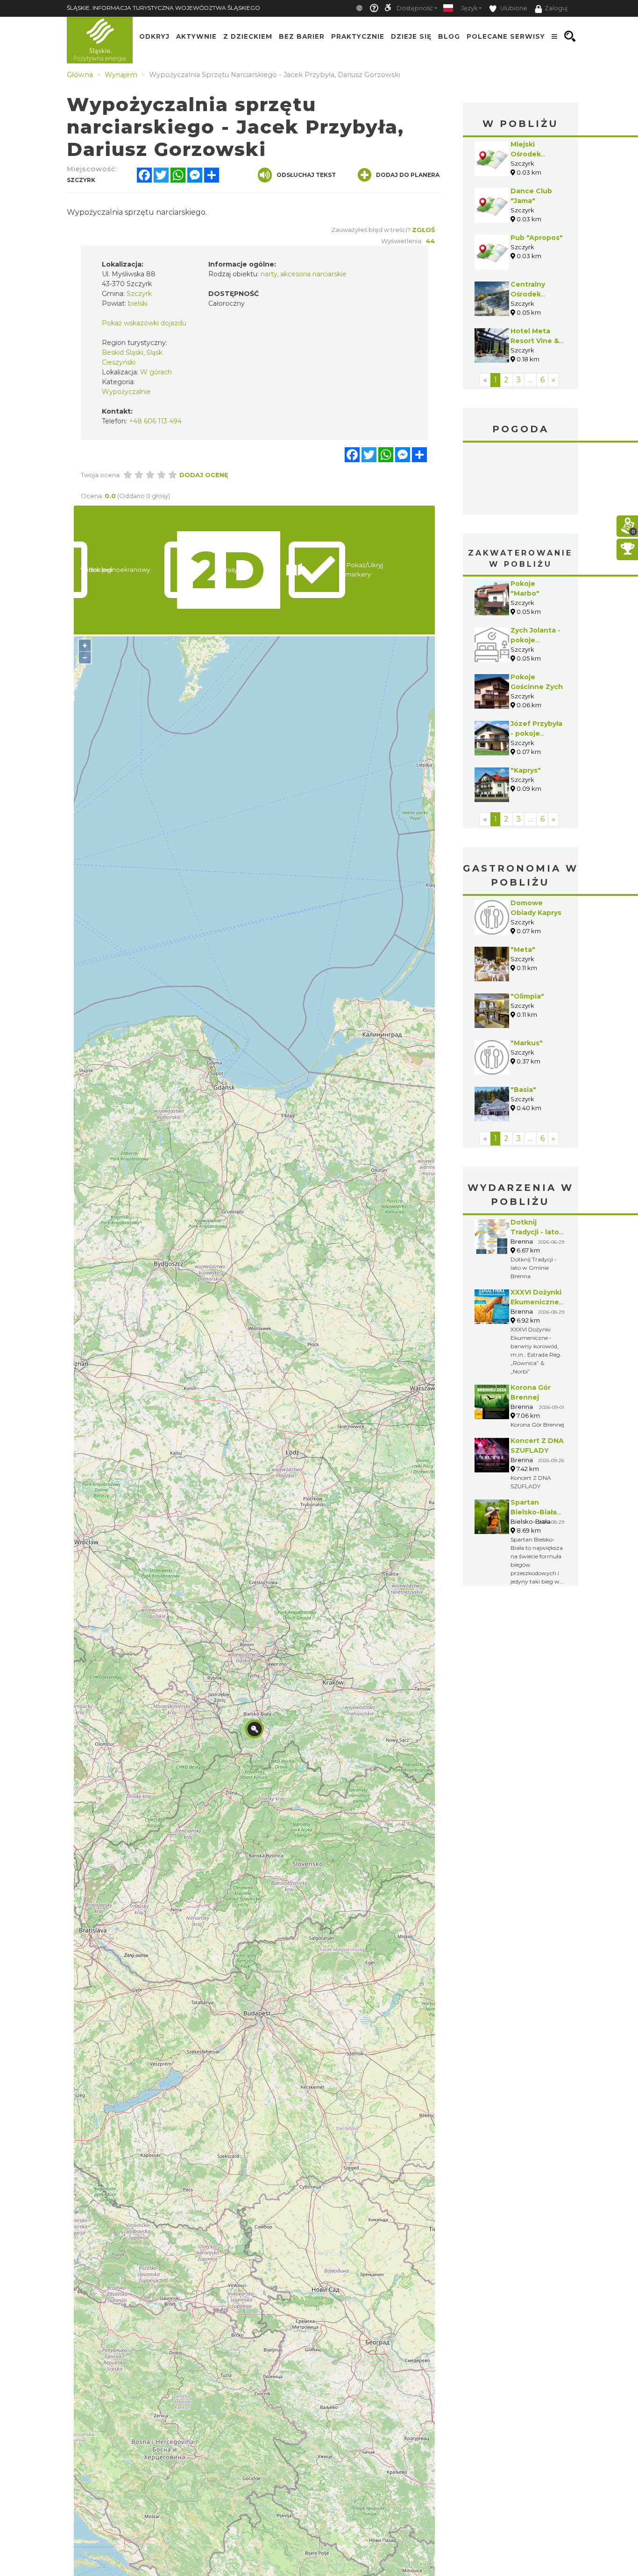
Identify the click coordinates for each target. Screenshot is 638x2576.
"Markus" (527, 1043)
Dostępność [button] (415, 8)
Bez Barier (302, 36)
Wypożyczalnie (126, 392)
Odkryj (154, 36)
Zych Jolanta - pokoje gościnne (535, 640)
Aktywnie (196, 36)
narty (269, 274)
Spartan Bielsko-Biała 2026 (534, 1512)
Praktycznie (358, 36)
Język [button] (469, 8)
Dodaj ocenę (204, 475)
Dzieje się (411, 36)
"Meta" (523, 950)
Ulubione (513, 8)
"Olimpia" (527, 996)
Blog (449, 36)
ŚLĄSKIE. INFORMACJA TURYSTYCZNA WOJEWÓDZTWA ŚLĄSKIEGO (163, 8)
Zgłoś (423, 230)
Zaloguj (556, 8)
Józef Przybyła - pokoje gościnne (536, 733)
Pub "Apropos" (537, 238)
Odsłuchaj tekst (306, 175)
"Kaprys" (526, 770)
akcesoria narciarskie (313, 274)
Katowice (521, 480)
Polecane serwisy (506, 36)
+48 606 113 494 (155, 421)
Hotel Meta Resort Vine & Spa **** (535, 341)
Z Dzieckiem (248, 36)
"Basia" (523, 1090)
